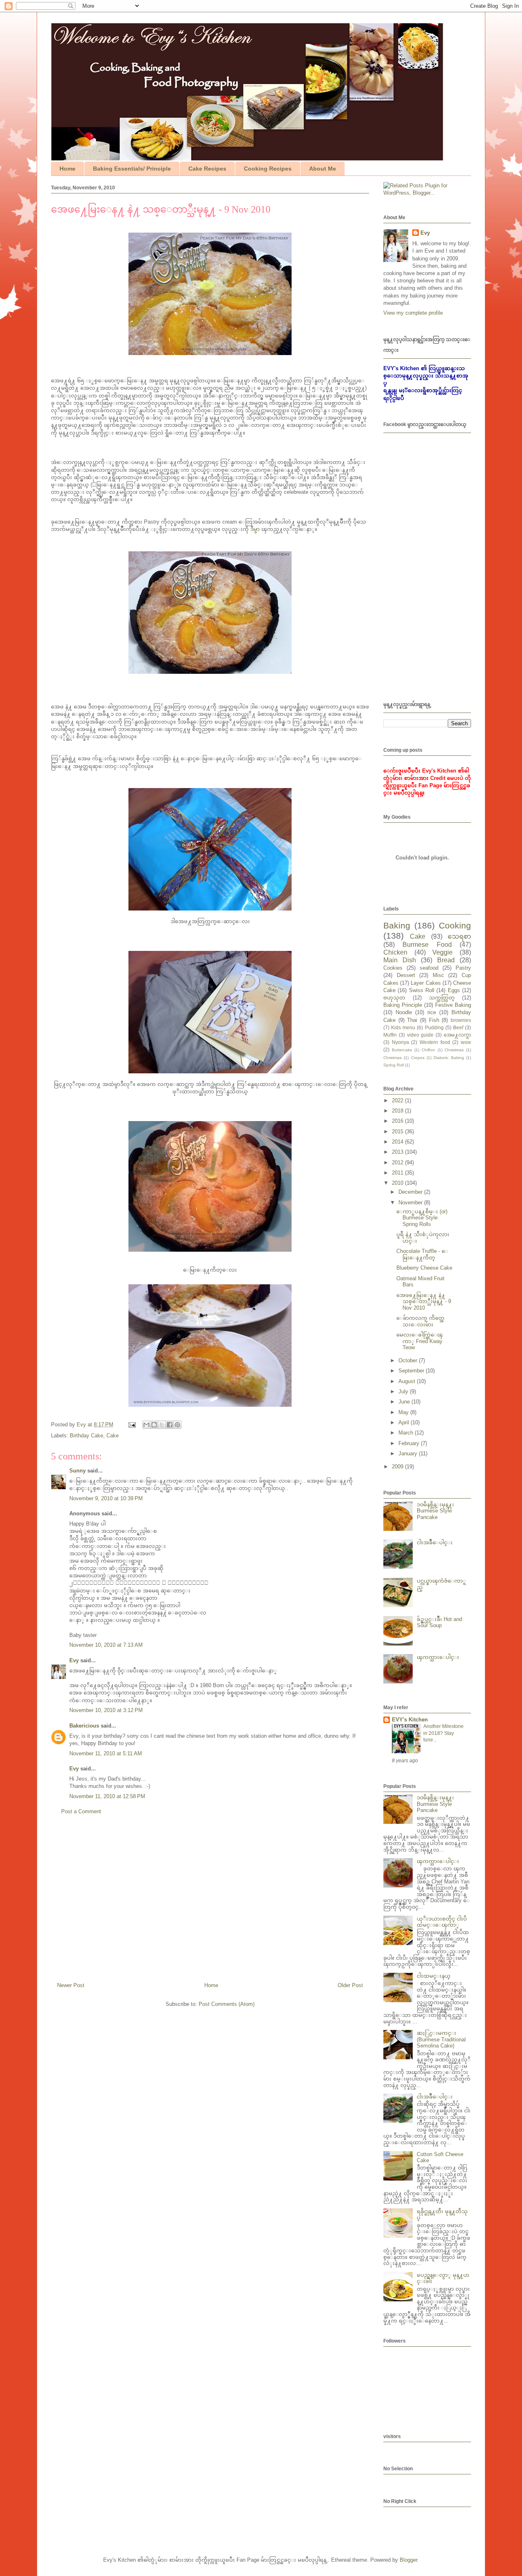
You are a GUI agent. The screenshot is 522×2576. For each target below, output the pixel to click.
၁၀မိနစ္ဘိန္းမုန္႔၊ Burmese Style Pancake (435, 1511)
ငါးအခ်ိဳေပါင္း (435, 1542)
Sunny (77, 1471)
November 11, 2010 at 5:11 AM (106, 1753)
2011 (398, 1173)
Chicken (395, 952)
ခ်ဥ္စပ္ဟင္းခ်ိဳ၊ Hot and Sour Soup (439, 1622)
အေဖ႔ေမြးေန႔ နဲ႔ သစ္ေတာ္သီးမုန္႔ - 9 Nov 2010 (424, 1301)
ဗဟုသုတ (394, 998)
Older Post (350, 1985)
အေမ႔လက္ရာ (457, 1035)
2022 (398, 1100)
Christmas (393, 1058)
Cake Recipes (207, 169)
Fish (434, 1020)
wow (466, 1042)
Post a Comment (81, 1811)
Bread (446, 960)
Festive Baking (453, 1005)
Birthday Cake (86, 1436)
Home (67, 169)
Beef (458, 1027)
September (412, 1371)
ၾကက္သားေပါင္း (438, 1657)
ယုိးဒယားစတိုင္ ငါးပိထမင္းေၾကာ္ (442, 1922)
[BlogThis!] (154, 1425)
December (411, 1192)
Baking (397, 925)
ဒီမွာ (255, 529)
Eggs (454, 990)
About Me (323, 169)
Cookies (393, 968)
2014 (398, 1142)
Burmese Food (427, 945)
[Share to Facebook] (170, 1425)
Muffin (390, 1035)
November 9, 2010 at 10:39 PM (106, 1498)
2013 (398, 1152)
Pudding (434, 1027)
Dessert (406, 975)
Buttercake (402, 1050)
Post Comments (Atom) (227, 2004)
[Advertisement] (210, 1902)
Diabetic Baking (449, 1058)
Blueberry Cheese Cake (424, 1268)
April (405, 1422)
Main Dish (400, 960)
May (404, 1412)
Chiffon (428, 1050)
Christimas (454, 1050)
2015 (398, 1131)
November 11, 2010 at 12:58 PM (107, 1796)
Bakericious (84, 1726)
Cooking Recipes (268, 169)
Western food (435, 1042)
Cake (113, 1436)
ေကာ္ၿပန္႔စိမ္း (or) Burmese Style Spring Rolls (422, 1218)
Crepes (418, 1058)
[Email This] (146, 1425)
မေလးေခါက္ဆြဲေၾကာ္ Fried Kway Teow (420, 1341)
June (405, 1402)
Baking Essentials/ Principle (132, 169)
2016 (398, 1121)
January (409, 1453)
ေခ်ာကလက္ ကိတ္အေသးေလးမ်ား (420, 1321)
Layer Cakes (426, 983)
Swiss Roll (422, 990)
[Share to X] (162, 1425)
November (411, 1203)
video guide (420, 1035)
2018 (398, 1111)
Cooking (455, 925)
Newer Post (71, 1985)
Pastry (463, 968)
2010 (398, 1183)
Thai (412, 1020)
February (410, 1443)
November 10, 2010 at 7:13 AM (106, 1645)
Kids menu (403, 1027)
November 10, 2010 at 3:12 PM (106, 1710)
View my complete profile (413, 313)
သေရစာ (459, 936)
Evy (74, 1660)
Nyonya (400, 1042)
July (404, 1391)
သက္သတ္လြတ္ (442, 998)
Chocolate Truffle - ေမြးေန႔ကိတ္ (422, 1254)
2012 (398, 1163)
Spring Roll (394, 1065)
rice (432, 1012)
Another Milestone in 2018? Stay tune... (443, 1733)
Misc (438, 975)
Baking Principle (403, 1005)
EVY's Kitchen (410, 1720)
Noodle (404, 1012)
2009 (398, 1467)
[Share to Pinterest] (177, 1425)
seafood (429, 968)
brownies (461, 1020)
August (408, 1381)
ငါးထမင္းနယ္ (434, 1976)
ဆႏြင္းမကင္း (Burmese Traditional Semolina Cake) (441, 2039)
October (409, 1360)
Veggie (442, 952)
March (407, 1433)
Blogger (408, 2560)
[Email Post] (132, 1425)
